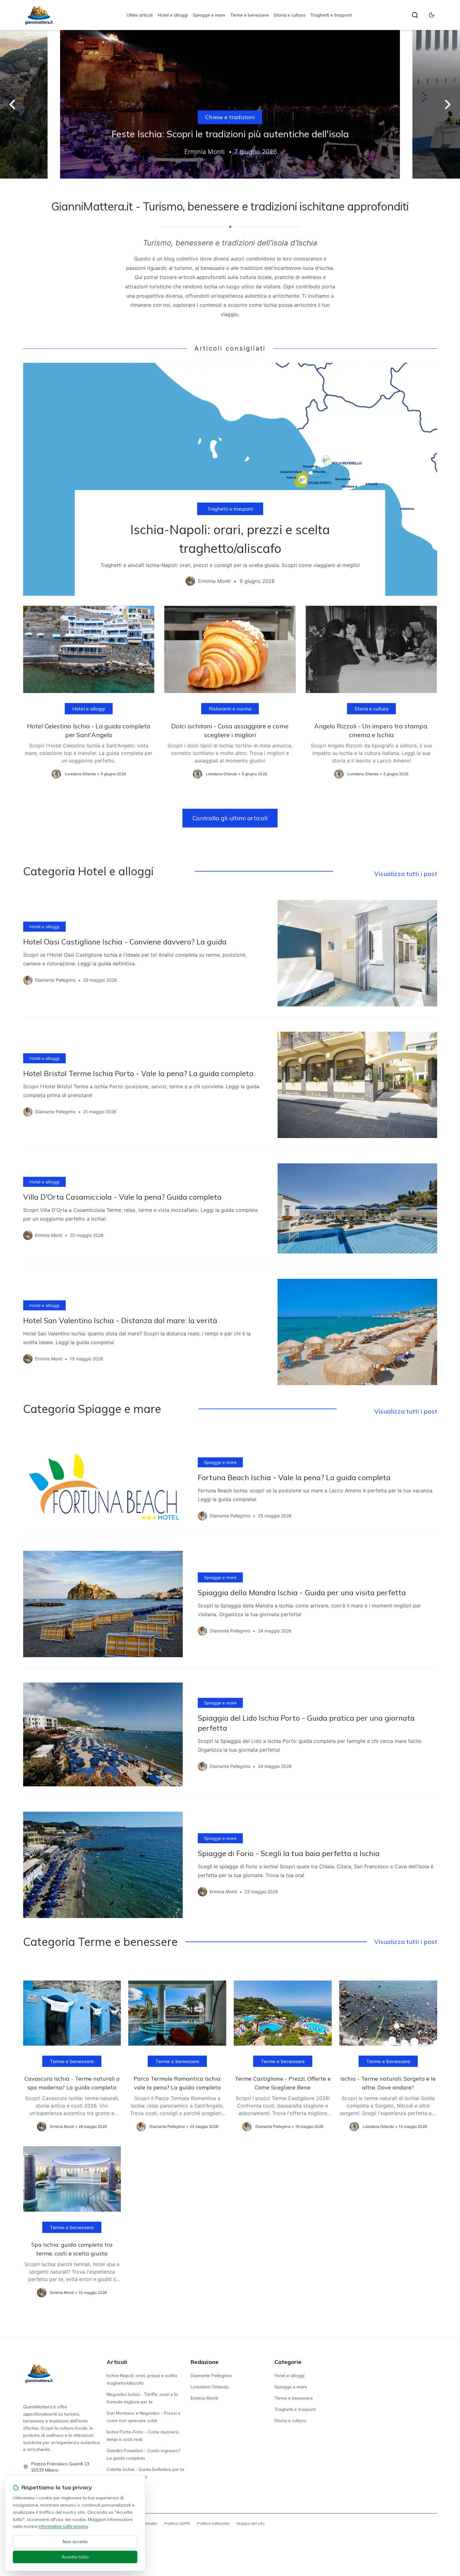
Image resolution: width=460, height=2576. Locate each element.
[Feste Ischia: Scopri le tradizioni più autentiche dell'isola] (230, 104)
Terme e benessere (250, 15)
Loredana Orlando (210, 2387)
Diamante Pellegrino (211, 2376)
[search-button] (415, 15)
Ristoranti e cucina (230, 709)
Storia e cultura (290, 15)
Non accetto (75, 2542)
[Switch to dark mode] (432, 15)
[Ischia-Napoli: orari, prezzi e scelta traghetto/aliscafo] (230, 479)
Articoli (117, 2362)
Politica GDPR (177, 2523)
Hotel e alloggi (173, 15)
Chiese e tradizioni (230, 117)
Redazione (204, 2362)
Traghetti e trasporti (331, 15)
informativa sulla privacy (63, 2526)
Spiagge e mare (209, 15)
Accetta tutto (75, 2557)
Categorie (288, 2362)
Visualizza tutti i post (406, 874)
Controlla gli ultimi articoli (230, 818)
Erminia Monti (204, 2398)
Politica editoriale (213, 2523)
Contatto (149, 2523)
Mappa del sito (251, 2523)
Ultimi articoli (140, 15)
